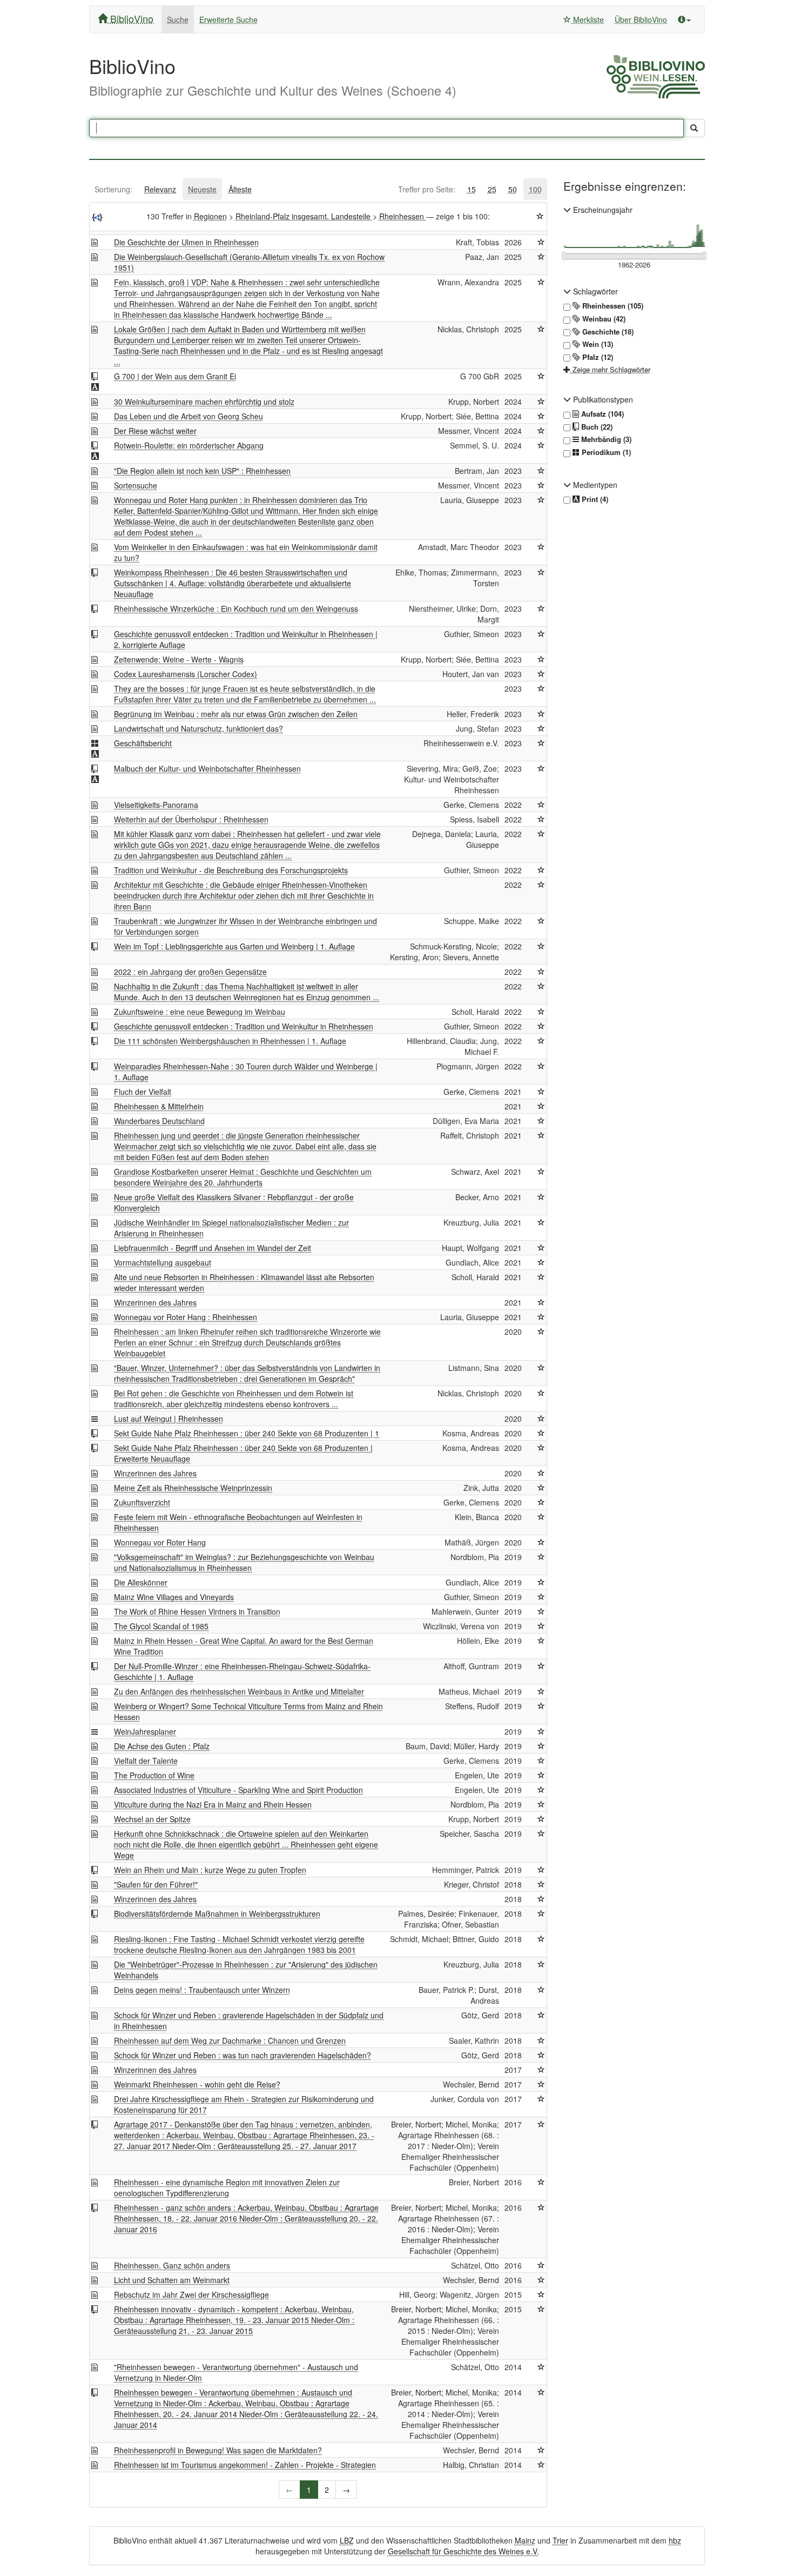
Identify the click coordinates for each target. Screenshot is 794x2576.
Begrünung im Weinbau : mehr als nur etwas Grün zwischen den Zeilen (236, 714)
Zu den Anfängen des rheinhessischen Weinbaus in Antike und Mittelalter (239, 1691)
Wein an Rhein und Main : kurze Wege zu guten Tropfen (210, 1870)
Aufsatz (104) (601, 414)
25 (492, 189)
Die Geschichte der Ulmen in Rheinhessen (186, 242)
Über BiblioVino (641, 19)
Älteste (240, 189)
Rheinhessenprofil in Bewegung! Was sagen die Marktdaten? (218, 2450)
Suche (178, 19)
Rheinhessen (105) (612, 306)
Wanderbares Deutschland (159, 1121)
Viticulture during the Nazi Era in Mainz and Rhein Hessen (213, 1804)
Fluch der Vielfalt (143, 1092)
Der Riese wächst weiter (155, 431)
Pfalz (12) (597, 357)
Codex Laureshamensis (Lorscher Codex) (186, 674)
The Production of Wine (154, 1775)
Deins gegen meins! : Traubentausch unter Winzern (202, 1990)
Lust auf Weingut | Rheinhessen (169, 1419)
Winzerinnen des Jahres (155, 1302)
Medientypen (594, 485)
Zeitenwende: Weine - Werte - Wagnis (179, 659)
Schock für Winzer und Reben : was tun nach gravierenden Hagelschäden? (243, 2055)
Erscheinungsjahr (602, 210)
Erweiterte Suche (228, 19)
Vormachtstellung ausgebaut (163, 1262)
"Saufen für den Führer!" (156, 1884)
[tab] (113, 189)
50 (513, 189)
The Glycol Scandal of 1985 (161, 1626)
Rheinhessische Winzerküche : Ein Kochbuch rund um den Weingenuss (236, 608)
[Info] (684, 19)
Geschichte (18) (607, 332)
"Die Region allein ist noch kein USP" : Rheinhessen (202, 471)
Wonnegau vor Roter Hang (160, 1542)
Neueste (202, 189)
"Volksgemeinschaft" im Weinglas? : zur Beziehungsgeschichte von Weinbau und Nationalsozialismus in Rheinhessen (244, 1562)
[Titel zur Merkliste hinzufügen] (541, 242)
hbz (675, 2540)
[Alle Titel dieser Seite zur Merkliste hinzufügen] (540, 216)
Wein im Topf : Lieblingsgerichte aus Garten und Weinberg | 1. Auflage (234, 946)
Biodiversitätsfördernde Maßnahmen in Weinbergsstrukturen (217, 1913)
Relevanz (160, 189)
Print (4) (594, 499)
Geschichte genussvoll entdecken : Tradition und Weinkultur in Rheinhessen (244, 1026)
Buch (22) (596, 427)
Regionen (210, 216)
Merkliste (587, 19)
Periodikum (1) (605, 452)
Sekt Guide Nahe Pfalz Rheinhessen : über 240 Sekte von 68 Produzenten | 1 (247, 1433)
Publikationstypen (602, 399)
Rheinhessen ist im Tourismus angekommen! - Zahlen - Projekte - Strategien (245, 2465)
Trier (560, 2540)
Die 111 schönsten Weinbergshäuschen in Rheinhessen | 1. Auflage (230, 1041)
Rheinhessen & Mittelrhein (159, 1106)
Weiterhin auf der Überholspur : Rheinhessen (191, 819)
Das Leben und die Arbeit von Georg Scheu (189, 416)
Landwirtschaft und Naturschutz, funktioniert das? (198, 728)
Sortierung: (113, 189)
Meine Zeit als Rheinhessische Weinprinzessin (193, 1488)
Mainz (525, 2540)
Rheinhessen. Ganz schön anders (172, 2265)
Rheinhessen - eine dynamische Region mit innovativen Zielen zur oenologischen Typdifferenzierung (227, 2187)
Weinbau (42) (603, 319)
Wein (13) (597, 344)
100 (535, 189)
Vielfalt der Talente (146, 1761)
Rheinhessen (403, 216)
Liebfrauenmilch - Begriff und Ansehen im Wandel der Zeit (213, 1248)
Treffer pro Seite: (427, 189)
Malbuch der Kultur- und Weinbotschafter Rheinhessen (207, 768)
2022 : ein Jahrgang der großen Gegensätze (190, 972)
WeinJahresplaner (145, 1731)
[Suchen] (694, 128)
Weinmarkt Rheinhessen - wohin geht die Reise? (197, 2084)
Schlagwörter (594, 291)
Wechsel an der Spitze (152, 1819)
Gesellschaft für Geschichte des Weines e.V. (463, 2551)
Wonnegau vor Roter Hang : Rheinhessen (186, 1317)
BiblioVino (130, 18)
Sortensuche (136, 485)
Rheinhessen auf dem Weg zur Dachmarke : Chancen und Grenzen (230, 2040)
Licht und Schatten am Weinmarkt (172, 2280)
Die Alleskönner (141, 1582)
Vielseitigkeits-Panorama (156, 805)
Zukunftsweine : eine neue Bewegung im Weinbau (200, 1012)
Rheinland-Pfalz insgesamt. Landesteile (304, 216)
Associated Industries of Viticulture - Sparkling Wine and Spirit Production (238, 1790)
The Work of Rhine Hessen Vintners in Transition (197, 1611)
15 (472, 189)
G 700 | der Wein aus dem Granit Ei (175, 376)
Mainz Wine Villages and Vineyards (174, 1597)
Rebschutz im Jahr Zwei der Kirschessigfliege (191, 2294)
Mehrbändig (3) (605, 439)
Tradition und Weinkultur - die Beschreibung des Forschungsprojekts (231, 870)
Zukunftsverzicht (142, 1502)
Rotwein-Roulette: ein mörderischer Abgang (189, 445)
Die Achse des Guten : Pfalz (162, 1746)
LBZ (347, 2540)
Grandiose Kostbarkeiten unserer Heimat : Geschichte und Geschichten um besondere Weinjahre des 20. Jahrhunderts (243, 1177)
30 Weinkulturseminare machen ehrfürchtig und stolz (204, 402)
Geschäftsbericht (143, 743)
